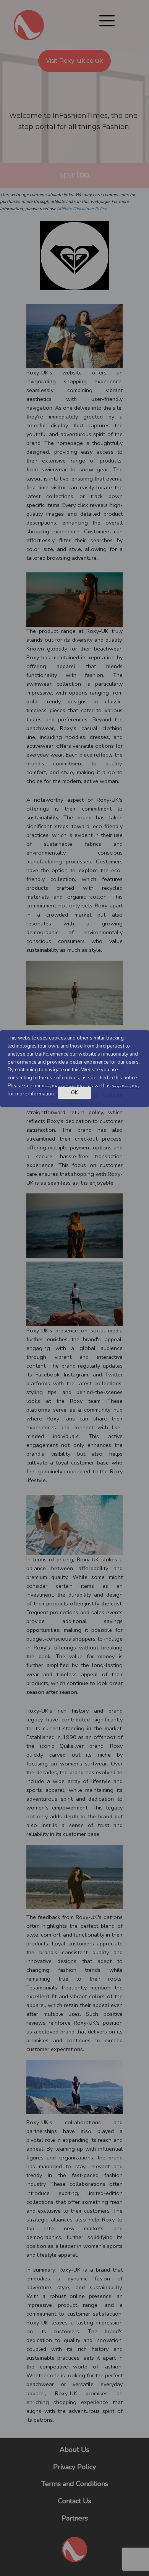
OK (74, 1093)
